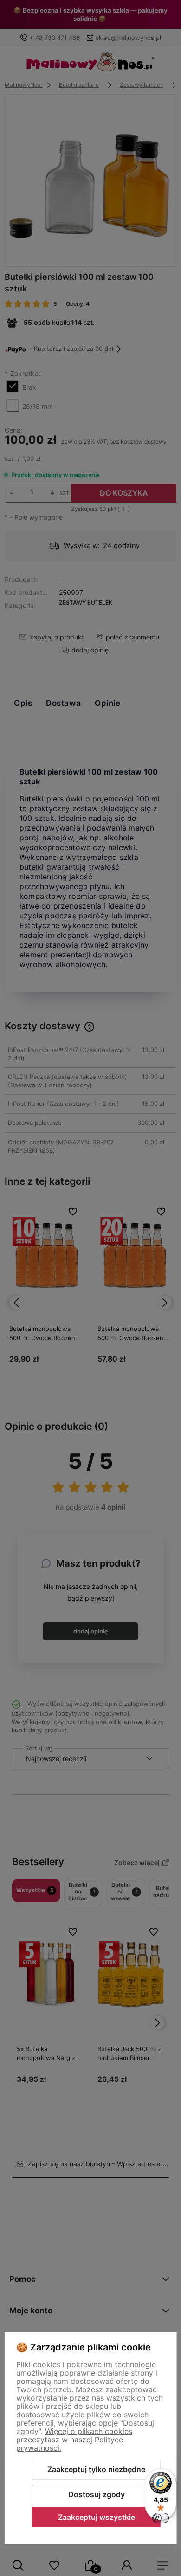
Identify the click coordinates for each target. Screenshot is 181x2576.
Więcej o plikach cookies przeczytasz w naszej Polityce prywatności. (74, 2440)
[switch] (161, 2518)
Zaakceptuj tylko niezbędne (96, 2469)
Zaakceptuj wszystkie (97, 2517)
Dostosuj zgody (97, 2494)
